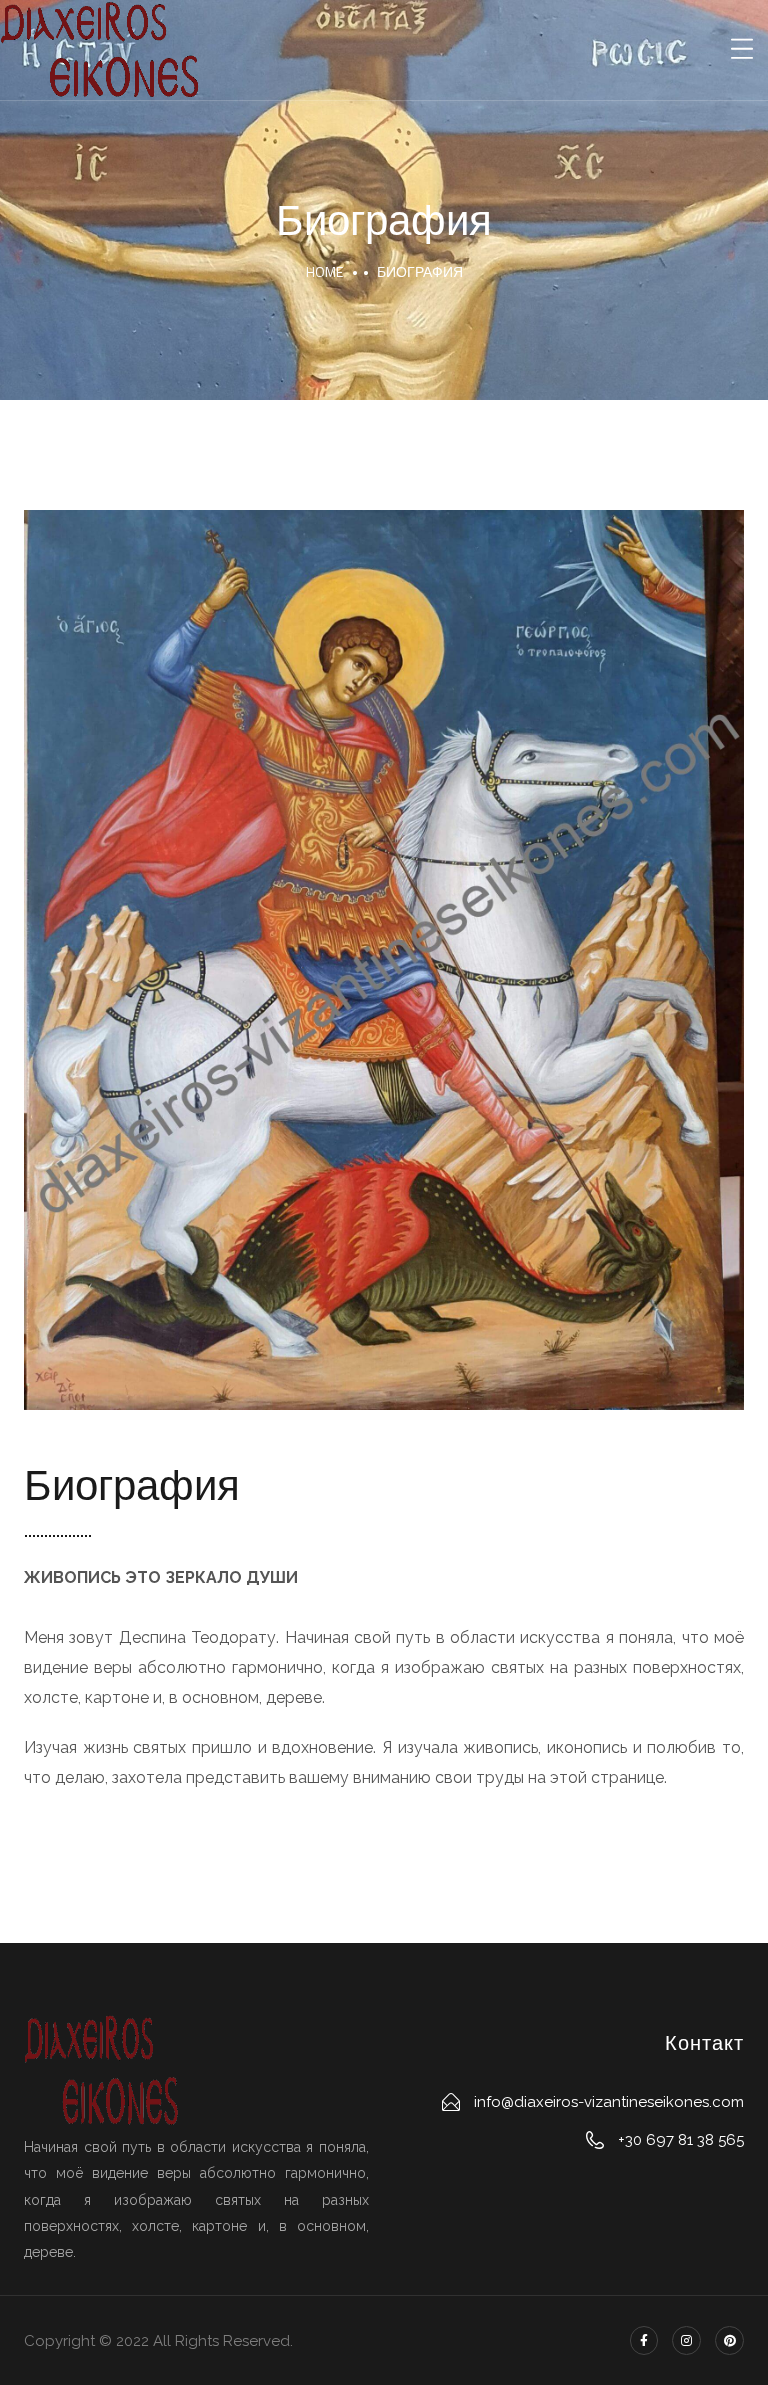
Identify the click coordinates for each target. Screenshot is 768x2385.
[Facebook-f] (644, 2340)
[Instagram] (686, 2340)
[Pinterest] (729, 2340)
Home (324, 271)
